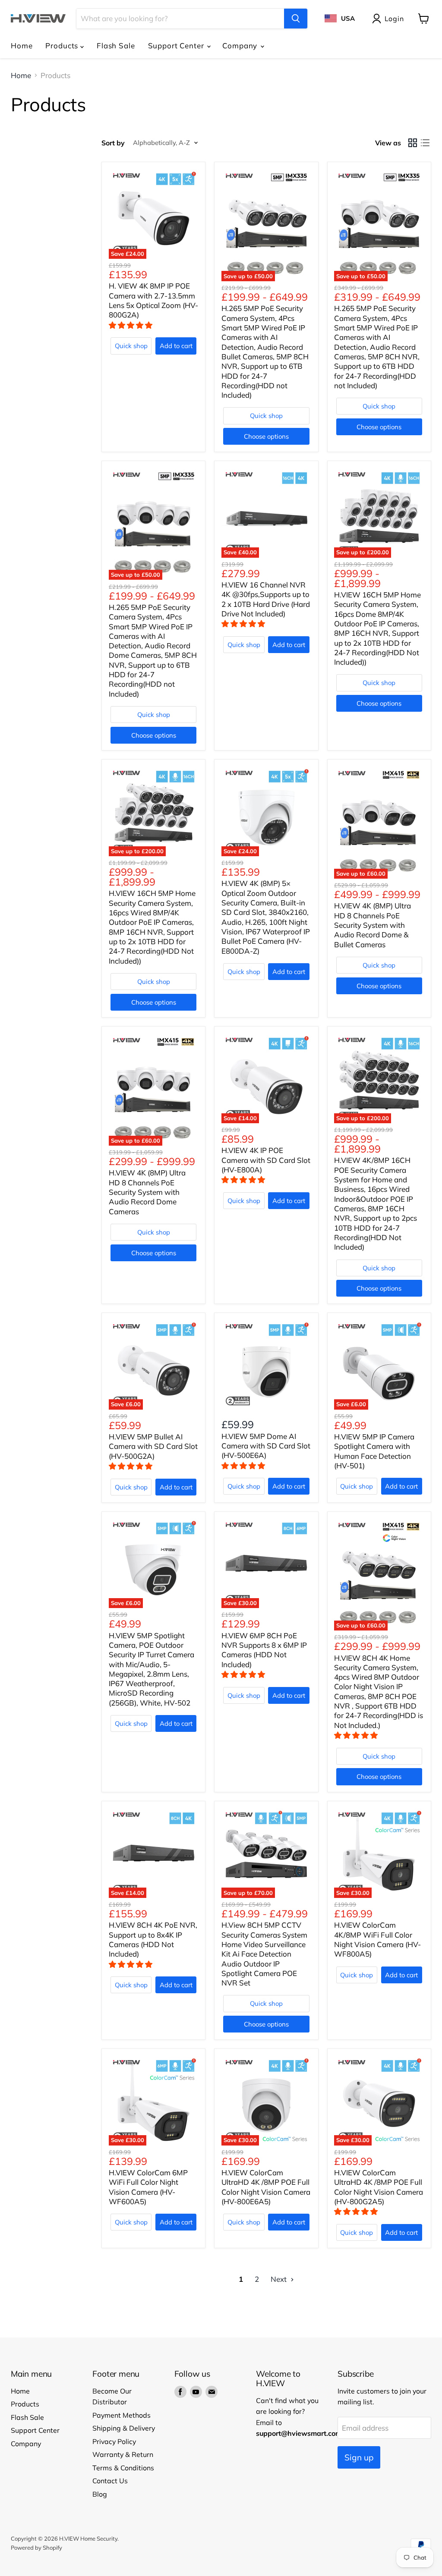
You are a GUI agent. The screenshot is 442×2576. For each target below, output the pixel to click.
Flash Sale (116, 46)
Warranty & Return (123, 2454)
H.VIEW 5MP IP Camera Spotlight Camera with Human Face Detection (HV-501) (374, 1451)
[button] (131, 325)
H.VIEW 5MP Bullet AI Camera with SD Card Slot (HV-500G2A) (153, 1446)
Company (241, 46)
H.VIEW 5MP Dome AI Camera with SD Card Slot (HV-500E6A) (266, 1446)
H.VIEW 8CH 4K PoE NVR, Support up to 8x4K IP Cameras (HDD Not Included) (153, 1939)
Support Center (177, 46)
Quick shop (131, 346)
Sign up (359, 2457)
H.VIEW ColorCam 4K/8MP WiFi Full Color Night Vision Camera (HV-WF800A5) (377, 1939)
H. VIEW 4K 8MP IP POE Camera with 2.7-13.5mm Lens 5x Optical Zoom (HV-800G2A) (153, 300)
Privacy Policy (114, 2441)
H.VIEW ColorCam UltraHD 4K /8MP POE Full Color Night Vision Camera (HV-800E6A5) (266, 2187)
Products (63, 46)
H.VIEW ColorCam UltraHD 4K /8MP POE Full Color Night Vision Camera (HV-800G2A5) (379, 2187)
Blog (100, 2494)
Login (394, 19)
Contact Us (110, 2481)
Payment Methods (122, 2415)
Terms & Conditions (123, 2468)
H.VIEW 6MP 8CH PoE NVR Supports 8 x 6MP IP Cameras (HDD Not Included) (264, 1650)
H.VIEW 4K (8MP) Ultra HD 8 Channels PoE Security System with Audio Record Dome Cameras (147, 1192)
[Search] (296, 19)
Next (279, 2279)
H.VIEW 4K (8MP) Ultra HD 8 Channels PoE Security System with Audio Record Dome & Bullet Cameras (373, 925)
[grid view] (413, 143)
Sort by (113, 143)
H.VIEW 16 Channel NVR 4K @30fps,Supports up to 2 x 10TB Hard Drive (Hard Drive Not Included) (266, 599)
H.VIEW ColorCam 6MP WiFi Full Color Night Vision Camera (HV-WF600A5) (148, 2187)
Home (22, 46)
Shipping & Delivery (124, 2428)
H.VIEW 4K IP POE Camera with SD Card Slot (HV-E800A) (266, 1160)
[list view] (425, 143)
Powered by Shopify (36, 2548)
